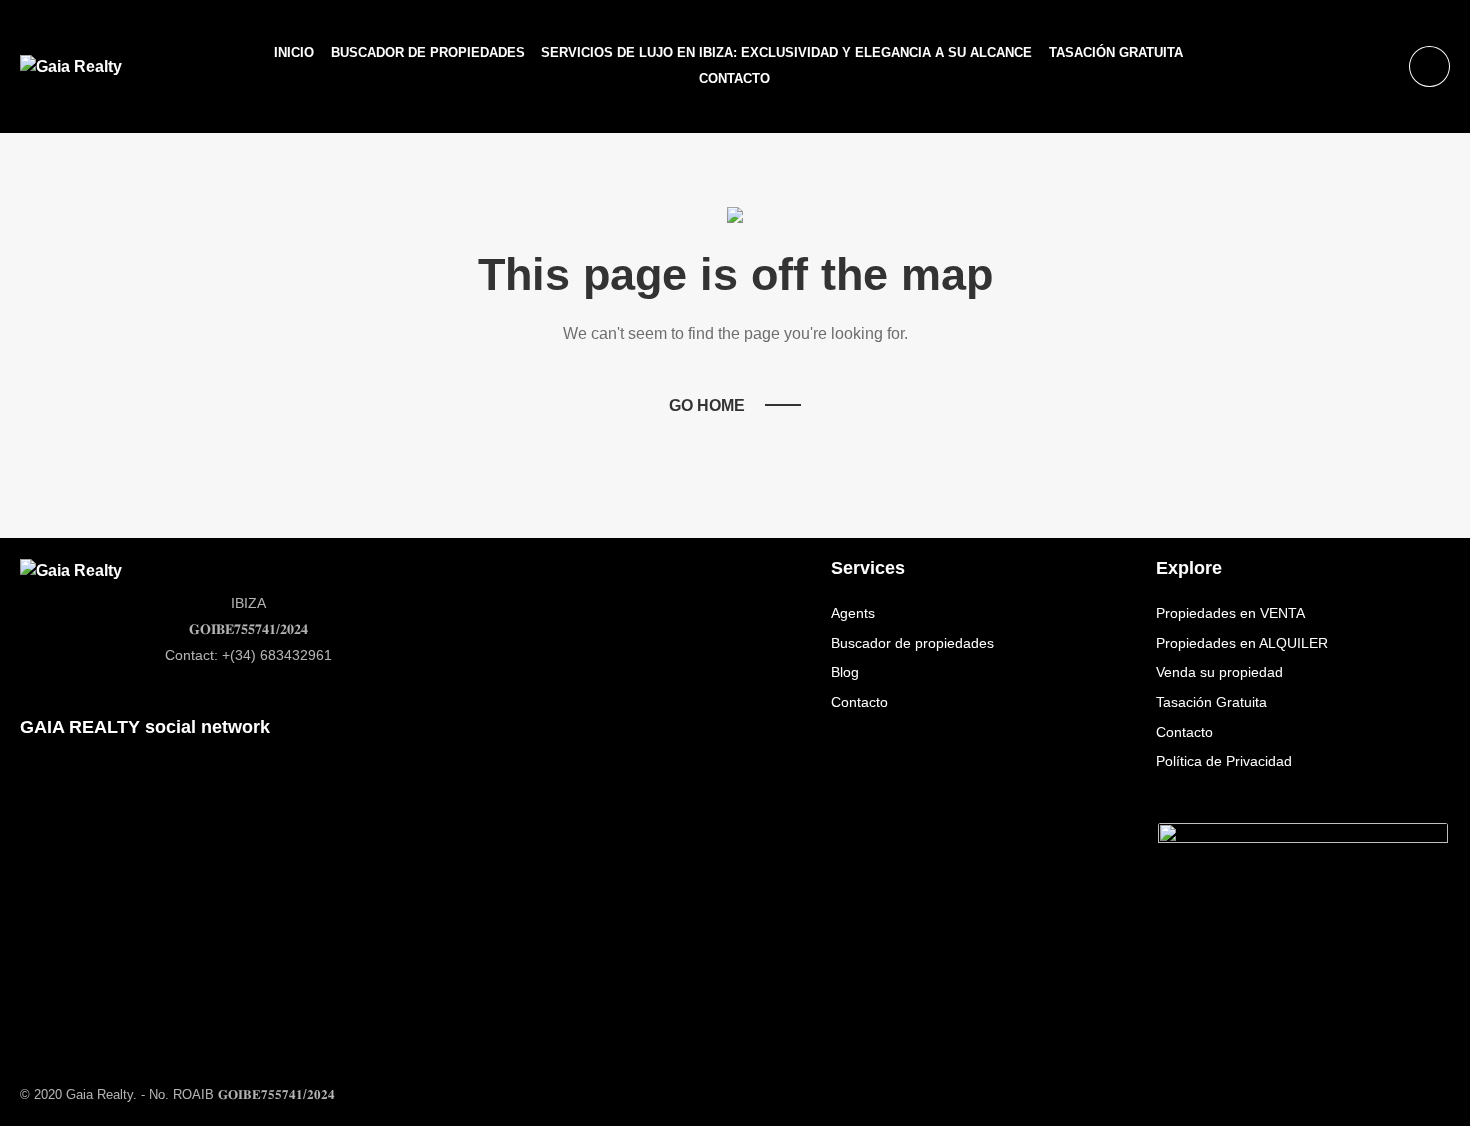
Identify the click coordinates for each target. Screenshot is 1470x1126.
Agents (853, 613)
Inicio (294, 52)
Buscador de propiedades (428, 52)
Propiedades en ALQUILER (1242, 643)
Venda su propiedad (1219, 672)
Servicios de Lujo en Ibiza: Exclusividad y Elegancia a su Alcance (786, 52)
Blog (845, 672)
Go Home (707, 405)
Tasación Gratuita (1116, 52)
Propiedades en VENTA (1230, 613)
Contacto (734, 78)
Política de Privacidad (1224, 761)
